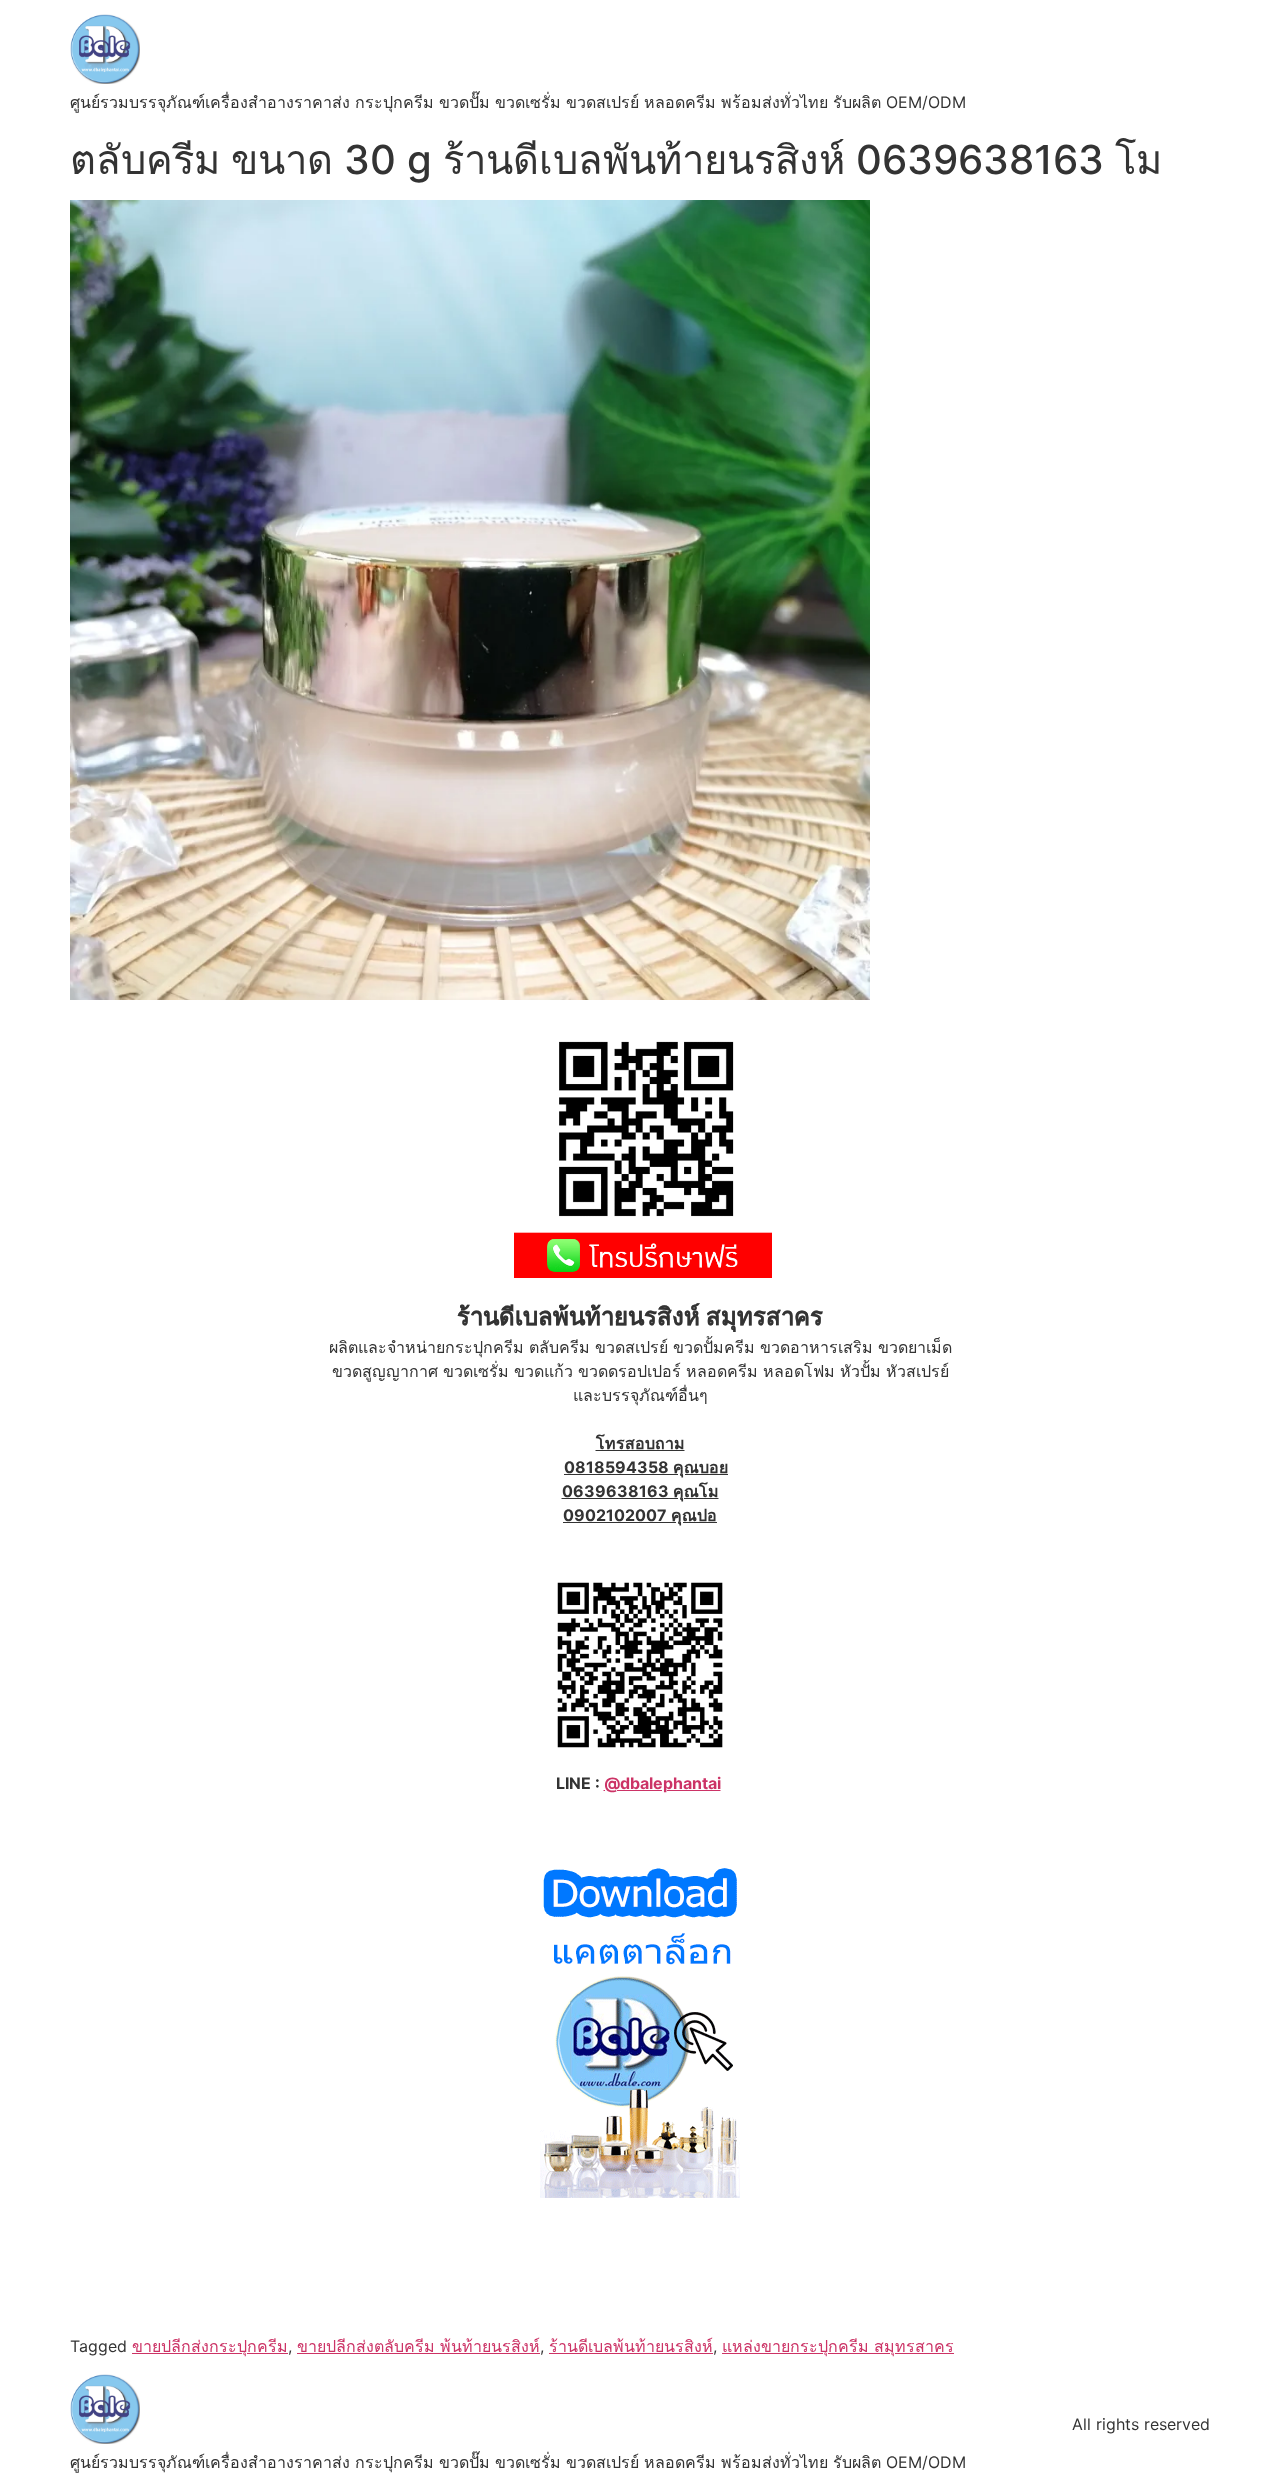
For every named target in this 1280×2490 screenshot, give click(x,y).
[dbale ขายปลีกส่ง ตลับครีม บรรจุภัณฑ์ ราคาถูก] (640, 2192)
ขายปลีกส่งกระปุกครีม (210, 2346)
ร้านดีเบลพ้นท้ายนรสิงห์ (631, 2346)
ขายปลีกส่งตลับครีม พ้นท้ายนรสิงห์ (418, 2346)
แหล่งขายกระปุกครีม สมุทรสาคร (838, 2346)
